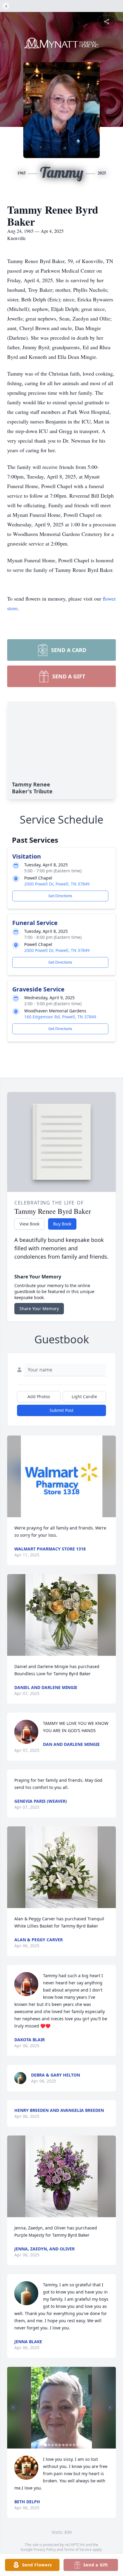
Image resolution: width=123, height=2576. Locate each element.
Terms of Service (78, 2550)
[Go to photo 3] (53, 2445)
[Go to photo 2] (49, 2445)
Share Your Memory (39, 1308)
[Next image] (110, 2408)
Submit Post (61, 1410)
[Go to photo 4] (56, 2445)
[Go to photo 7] (67, 2445)
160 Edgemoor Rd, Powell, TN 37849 (60, 1017)
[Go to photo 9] (74, 2445)
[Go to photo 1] (45, 2445)
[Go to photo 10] (78, 2445)
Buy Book (62, 1224)
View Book (29, 1224)
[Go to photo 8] (70, 2445)
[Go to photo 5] (60, 2445)
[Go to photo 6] (63, 2445)
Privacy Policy (45, 2550)
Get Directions (60, 896)
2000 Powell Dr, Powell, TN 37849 (57, 884)
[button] (62, 1476)
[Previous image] (13, 2408)
